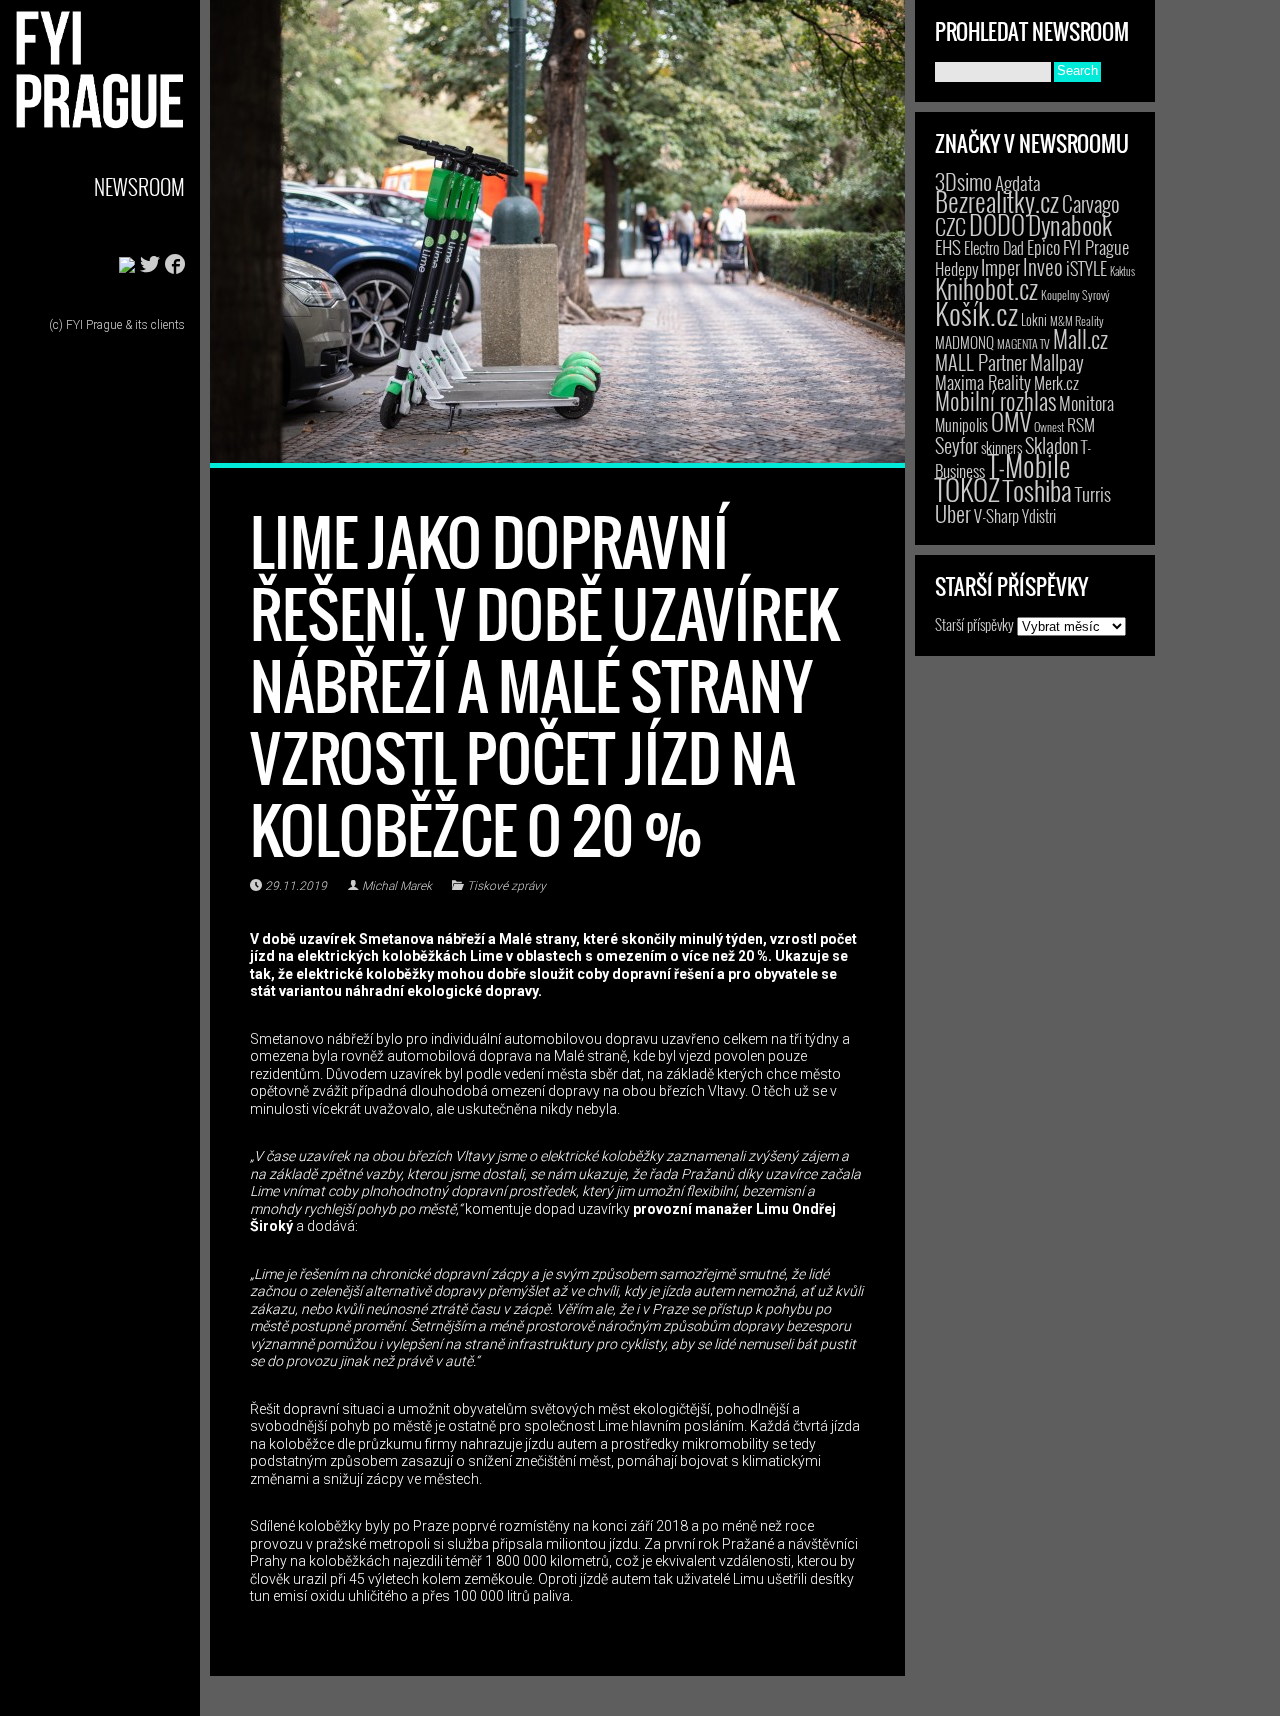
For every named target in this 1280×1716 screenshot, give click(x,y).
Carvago (1091, 203)
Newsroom (139, 186)
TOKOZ (967, 489)
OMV (1011, 421)
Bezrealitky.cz (997, 201)
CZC (950, 226)
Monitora (1086, 402)
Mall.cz (1080, 339)
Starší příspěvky (974, 624)
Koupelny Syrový (1075, 294)
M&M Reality (1077, 320)
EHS (948, 246)
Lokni (1034, 319)
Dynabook (1070, 224)
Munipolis (961, 425)
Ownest (1049, 426)
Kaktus (1122, 271)
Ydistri (1039, 516)
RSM (1081, 424)
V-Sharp (996, 515)
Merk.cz (1056, 382)
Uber (953, 513)
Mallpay (1057, 362)
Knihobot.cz (986, 288)
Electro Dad (994, 248)
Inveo (1043, 266)
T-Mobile (1029, 465)
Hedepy (956, 268)
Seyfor (956, 445)
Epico (1043, 246)
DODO (997, 224)
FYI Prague (1096, 246)
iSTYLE (1086, 268)
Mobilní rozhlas (995, 400)
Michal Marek (397, 886)
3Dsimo (963, 181)
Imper (1000, 267)
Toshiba (1037, 490)
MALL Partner (981, 362)
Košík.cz (976, 312)
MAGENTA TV (1023, 343)
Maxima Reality (983, 382)
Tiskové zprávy (506, 886)
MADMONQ (964, 342)
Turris (1093, 493)
